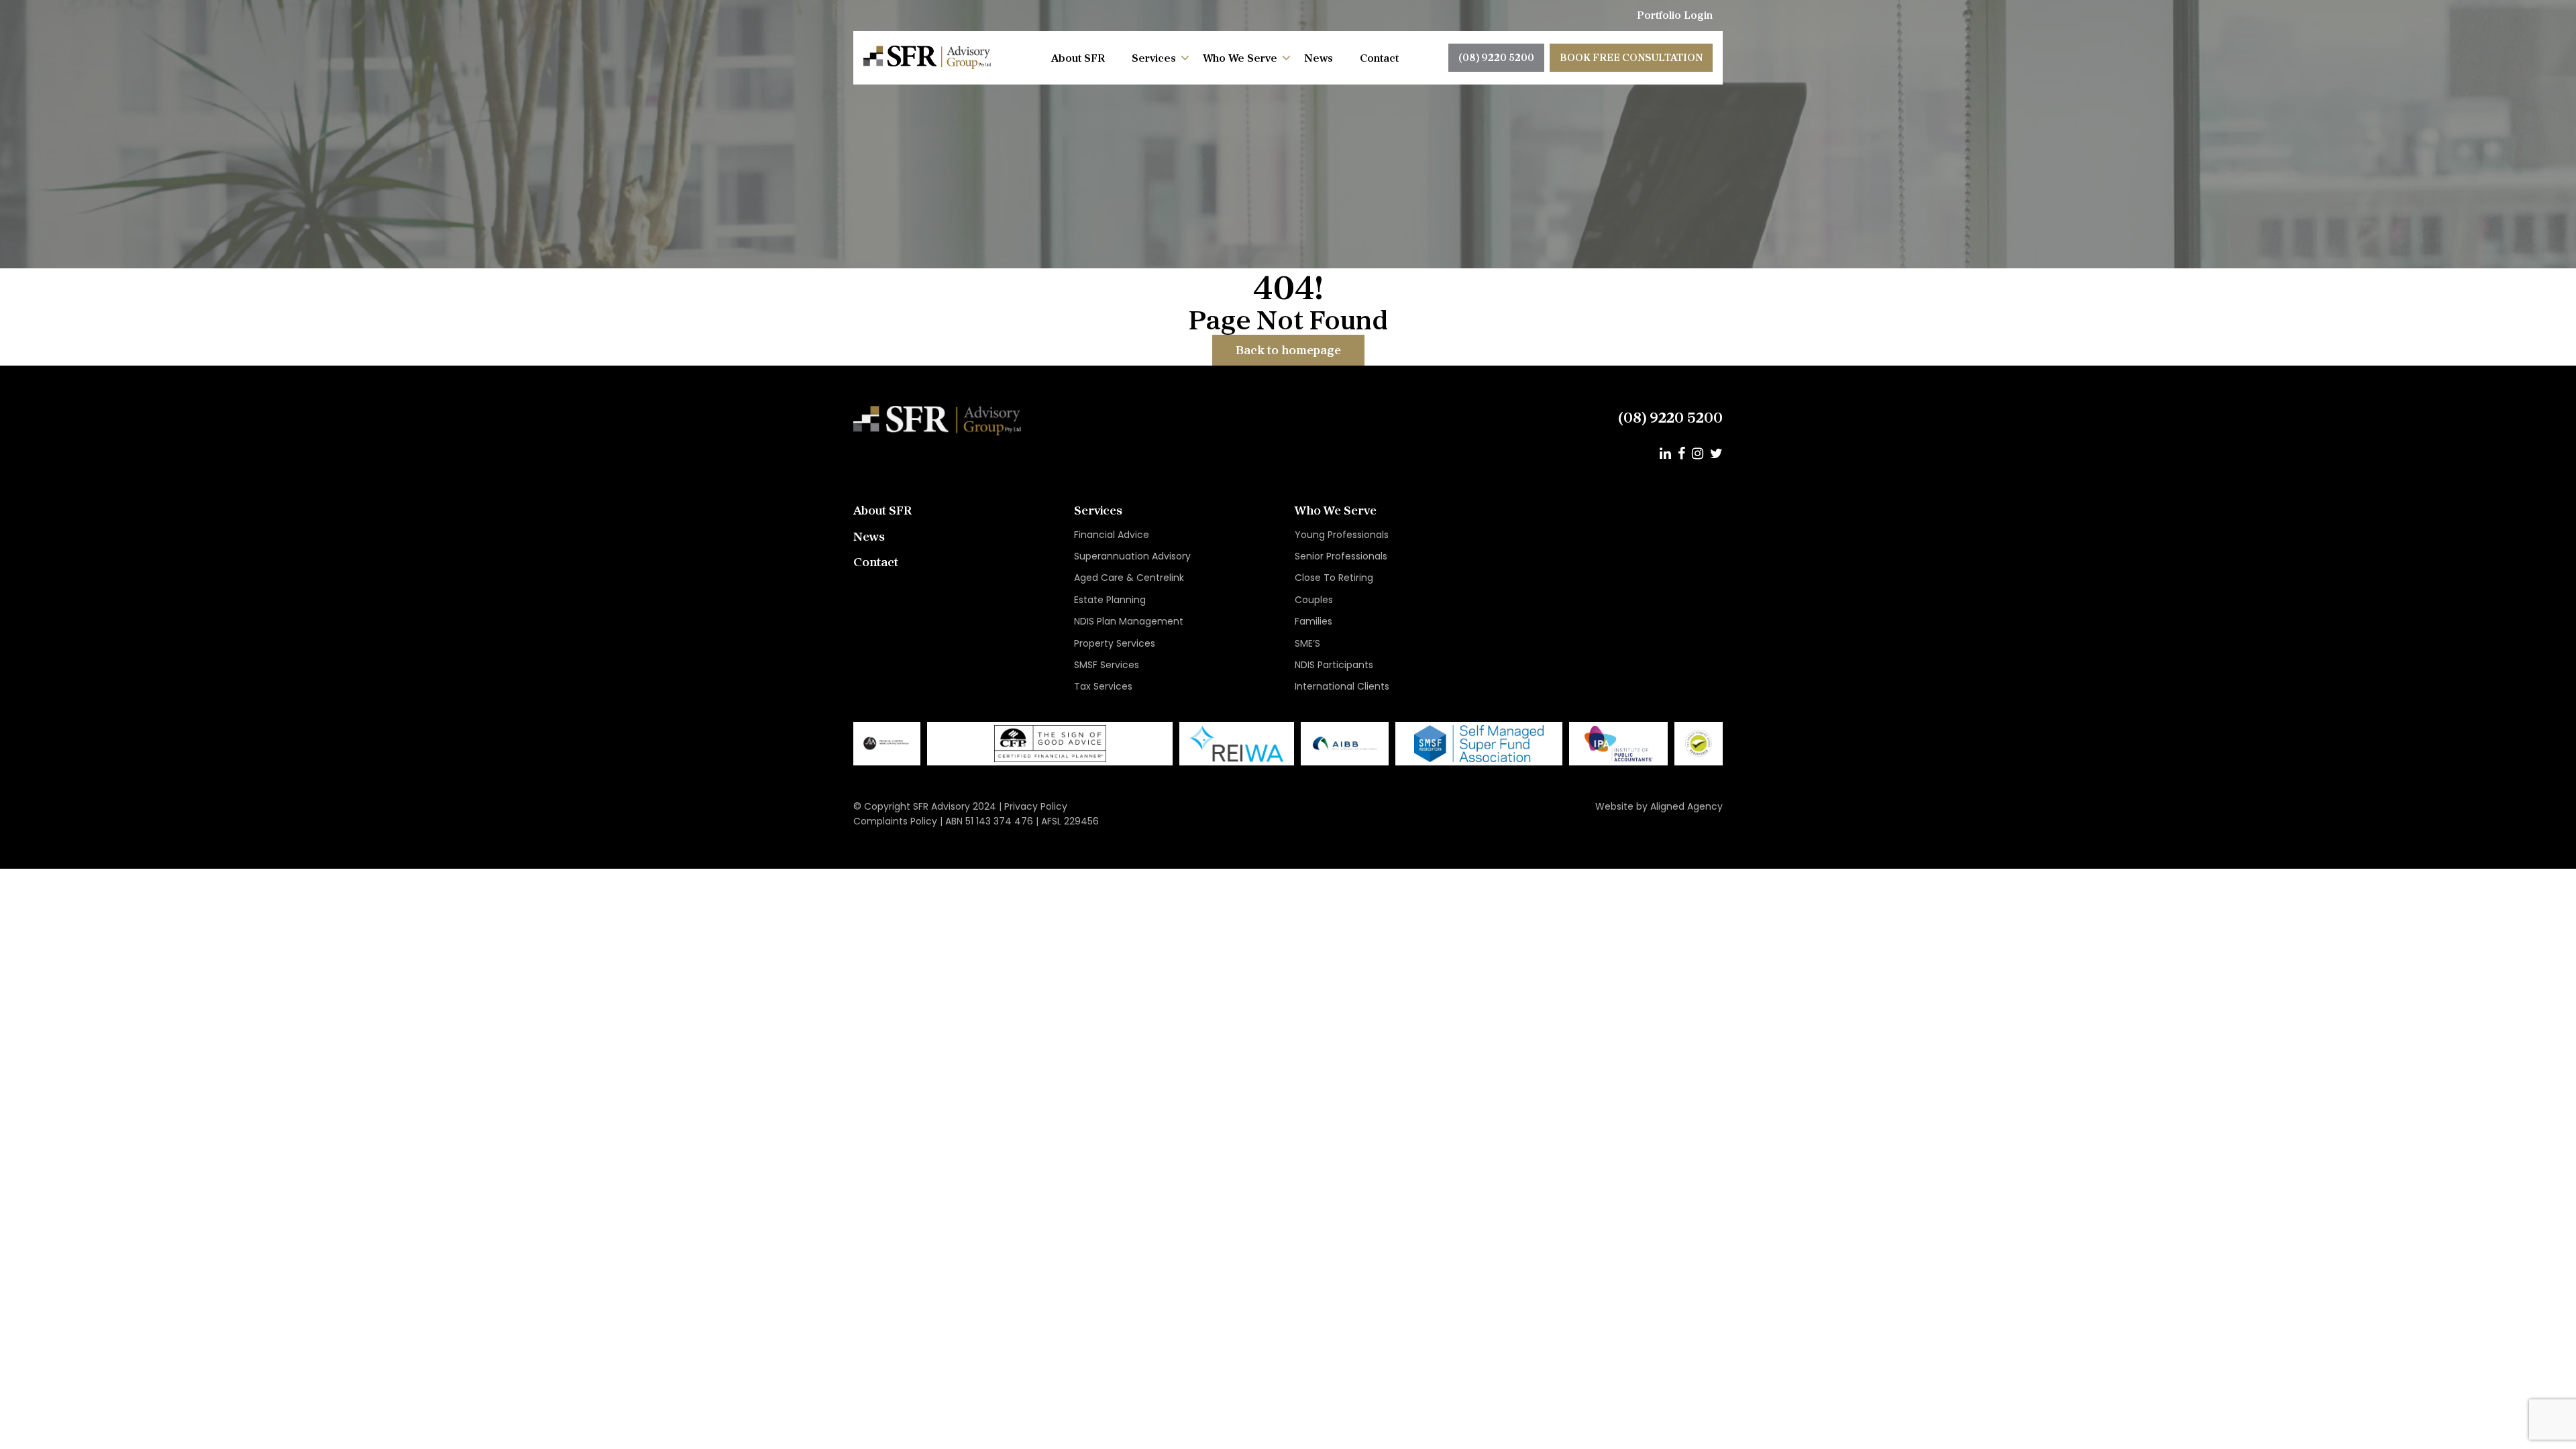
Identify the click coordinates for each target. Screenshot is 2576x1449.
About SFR (1078, 58)
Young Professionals (1342, 535)
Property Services (1115, 643)
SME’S (1307, 643)
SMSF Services (1107, 665)
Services (1154, 58)
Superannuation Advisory (1132, 556)
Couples (1314, 600)
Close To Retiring (1334, 578)
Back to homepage (1288, 350)
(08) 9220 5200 (1496, 57)
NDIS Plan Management (1129, 621)
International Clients (1342, 686)
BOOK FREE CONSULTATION (1631, 57)
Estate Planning (1110, 600)
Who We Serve (1240, 58)
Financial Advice (1112, 535)
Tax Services (1103, 686)
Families (1313, 621)
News (1319, 58)
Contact (1379, 58)
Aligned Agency (1686, 806)
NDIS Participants (1334, 665)
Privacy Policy (1036, 806)
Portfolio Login (1675, 15)
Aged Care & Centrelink (1129, 578)
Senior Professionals (1341, 556)
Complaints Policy (895, 821)
